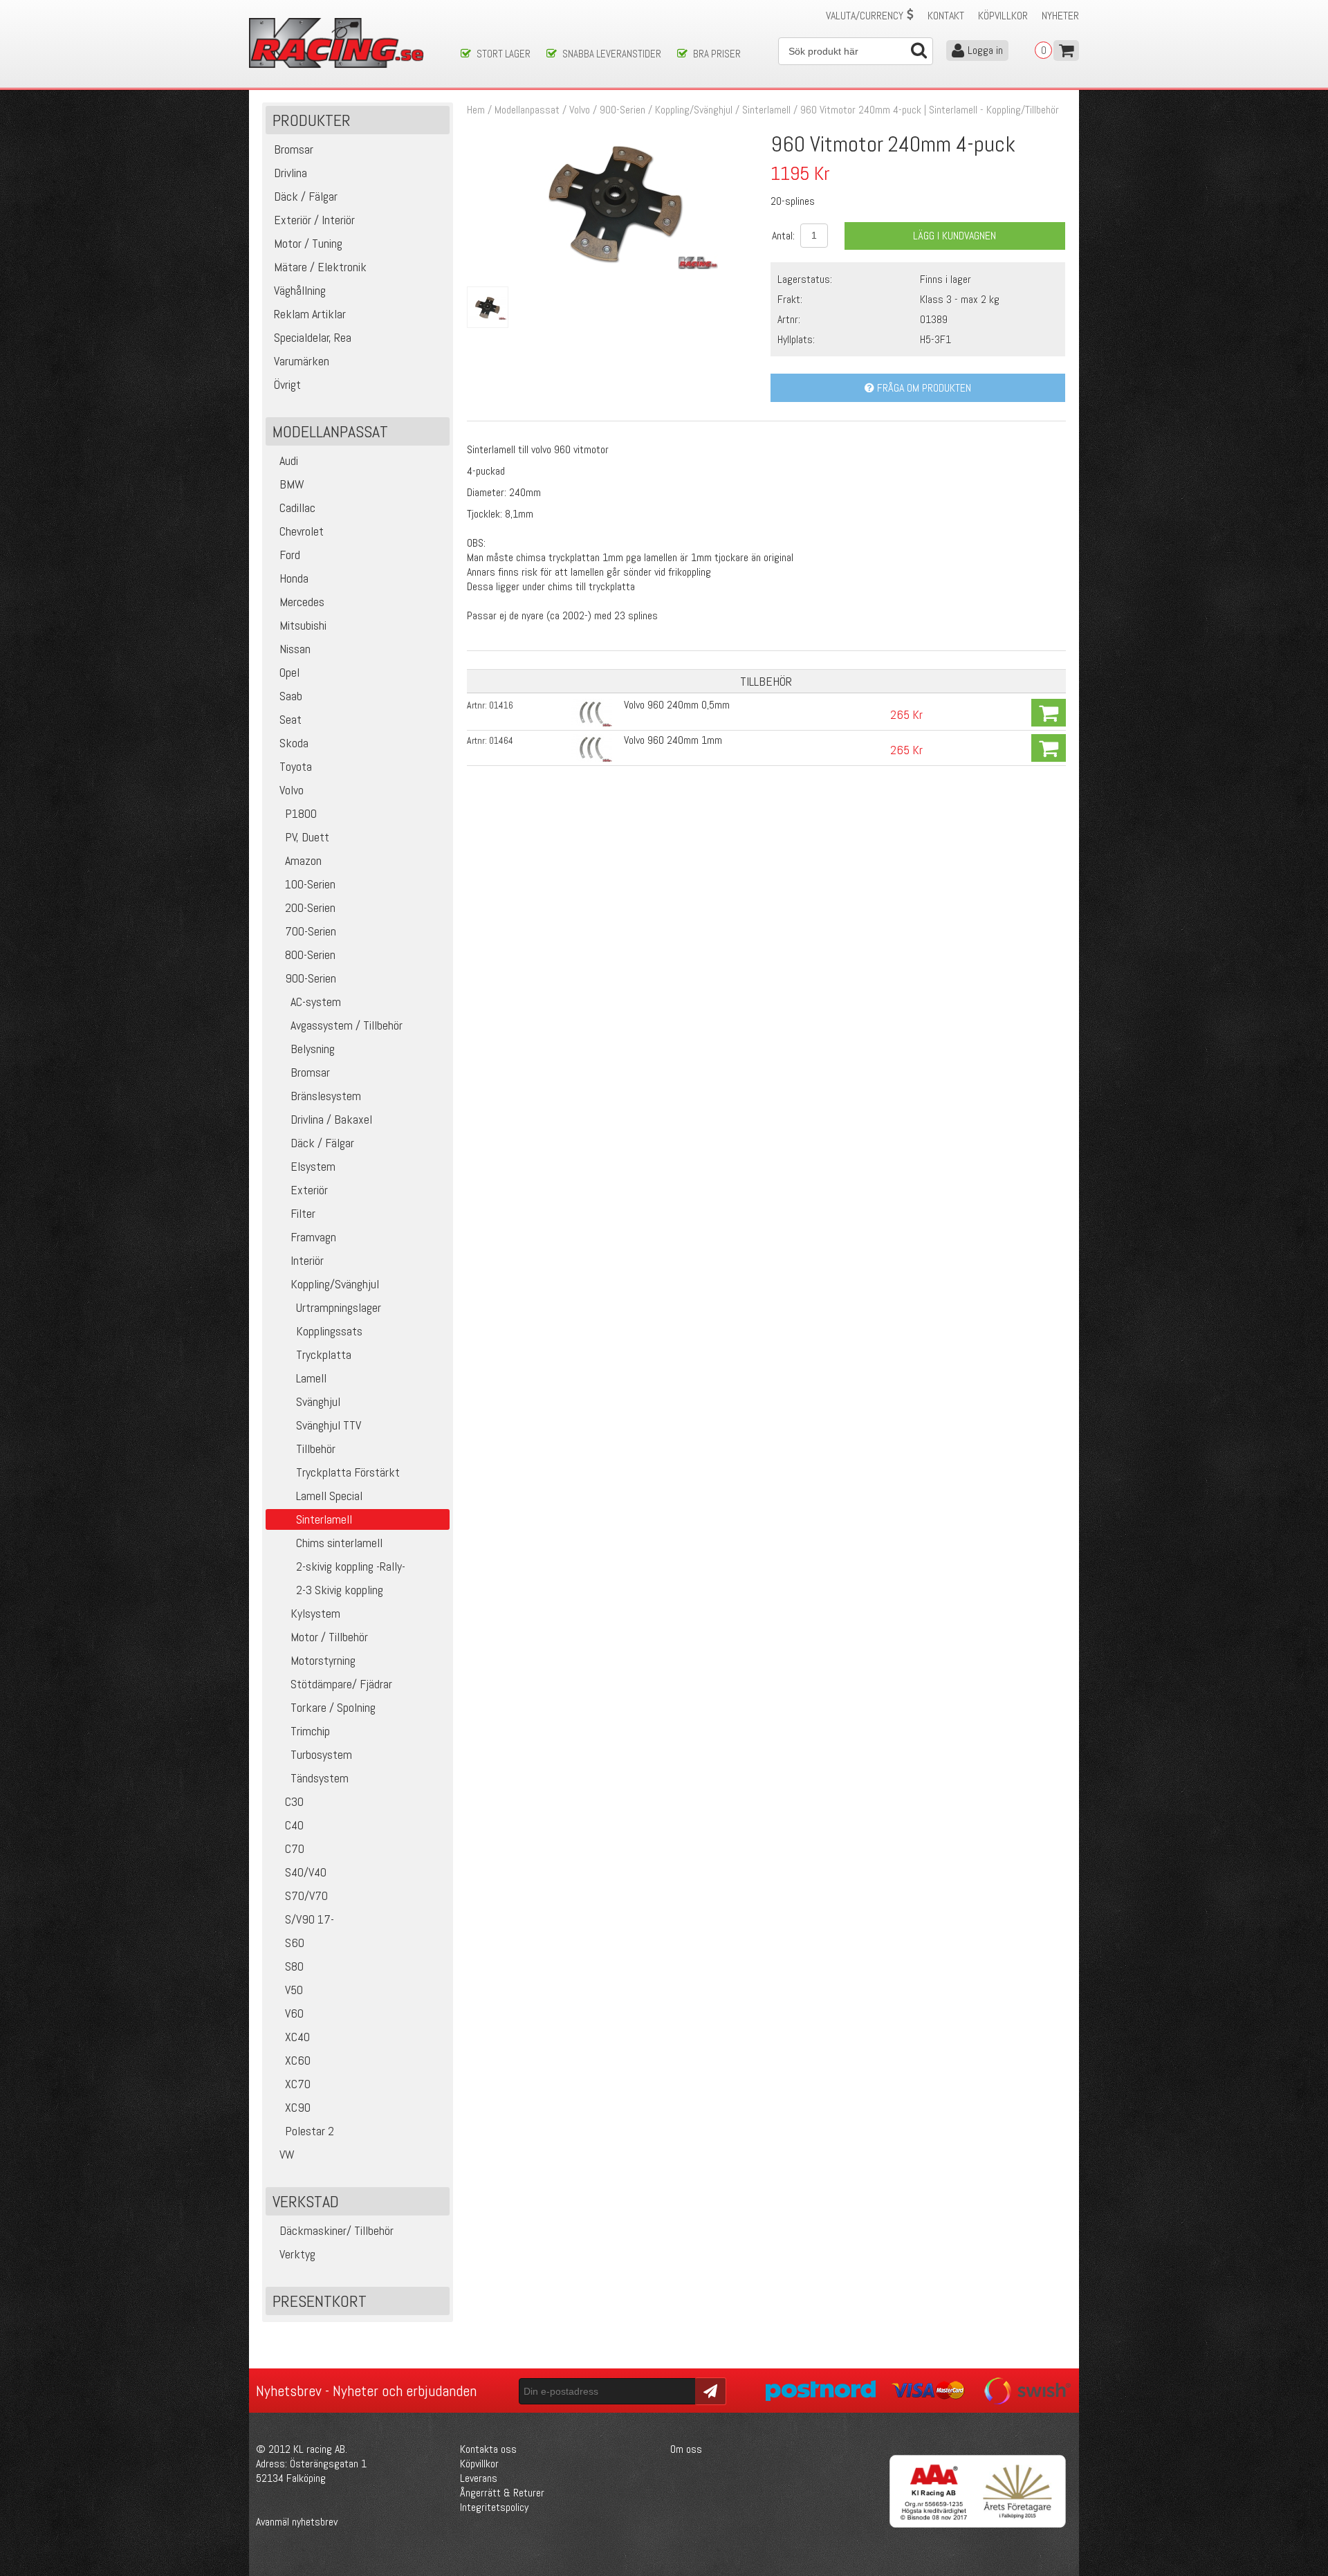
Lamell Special (329, 1496)
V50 (294, 1990)
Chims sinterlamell (339, 1543)
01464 (501, 740)
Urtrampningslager (339, 1307)
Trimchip (310, 1731)
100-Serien (310, 884)
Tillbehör (316, 1449)
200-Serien (310, 907)
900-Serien (311, 978)
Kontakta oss (488, 2449)
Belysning (313, 1049)
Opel (289, 672)
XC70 (298, 2084)
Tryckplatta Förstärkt (348, 1472)
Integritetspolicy (494, 2507)
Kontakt (946, 16)
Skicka (709, 2390)
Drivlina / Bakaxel (331, 1119)
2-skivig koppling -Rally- (351, 1566)
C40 (294, 1825)
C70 (295, 1848)
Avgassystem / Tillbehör (347, 1025)
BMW (292, 484)
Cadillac (297, 508)
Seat (290, 719)
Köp (1049, 713)
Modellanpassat (527, 110)
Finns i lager (946, 279)
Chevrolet (302, 531)
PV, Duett (307, 837)
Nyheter (1060, 16)
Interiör (307, 1260)
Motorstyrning (323, 1660)
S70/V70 (306, 1896)
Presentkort (320, 2301)
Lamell (311, 1378)
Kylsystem (315, 1613)
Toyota (296, 766)
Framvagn (313, 1237)
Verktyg (297, 2254)
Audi (289, 460)
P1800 (301, 813)
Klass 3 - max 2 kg (960, 299)
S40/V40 (306, 1872)
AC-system (316, 1002)
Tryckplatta (324, 1354)
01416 (501, 705)
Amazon (303, 860)
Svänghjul (318, 1401)
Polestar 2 (310, 2131)
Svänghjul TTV (329, 1425)
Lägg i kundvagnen (954, 236)
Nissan (295, 649)
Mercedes (302, 602)
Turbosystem (321, 1754)
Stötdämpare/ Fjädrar (341, 1684)
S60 (295, 1943)
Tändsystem (320, 1778)
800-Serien (310, 954)
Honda (294, 578)
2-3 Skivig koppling (340, 1590)
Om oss (686, 2449)
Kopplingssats (329, 1331)
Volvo (292, 790)
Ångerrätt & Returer (502, 2493)
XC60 (298, 2060)
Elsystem (313, 1166)
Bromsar (310, 1072)
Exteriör (309, 1190)
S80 (294, 1966)
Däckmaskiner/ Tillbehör (336, 2230)
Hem (476, 110)
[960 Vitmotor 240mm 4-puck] (614, 265)
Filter (303, 1213)
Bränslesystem (326, 1096)
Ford (290, 555)
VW (287, 2154)
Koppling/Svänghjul (335, 1284)
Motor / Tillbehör (329, 1637)
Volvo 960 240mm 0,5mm (677, 705)
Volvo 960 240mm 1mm (673, 740)
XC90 (298, 2107)
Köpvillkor (1003, 16)
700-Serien (311, 931)
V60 (294, 2013)
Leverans (479, 2478)
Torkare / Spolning (333, 1707)
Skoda (294, 743)
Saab (291, 696)
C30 (294, 1801)
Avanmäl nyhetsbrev (297, 2522)
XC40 (297, 2037)
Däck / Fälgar (322, 1143)
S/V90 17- (310, 1919)
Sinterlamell (766, 110)
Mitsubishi (303, 625)
